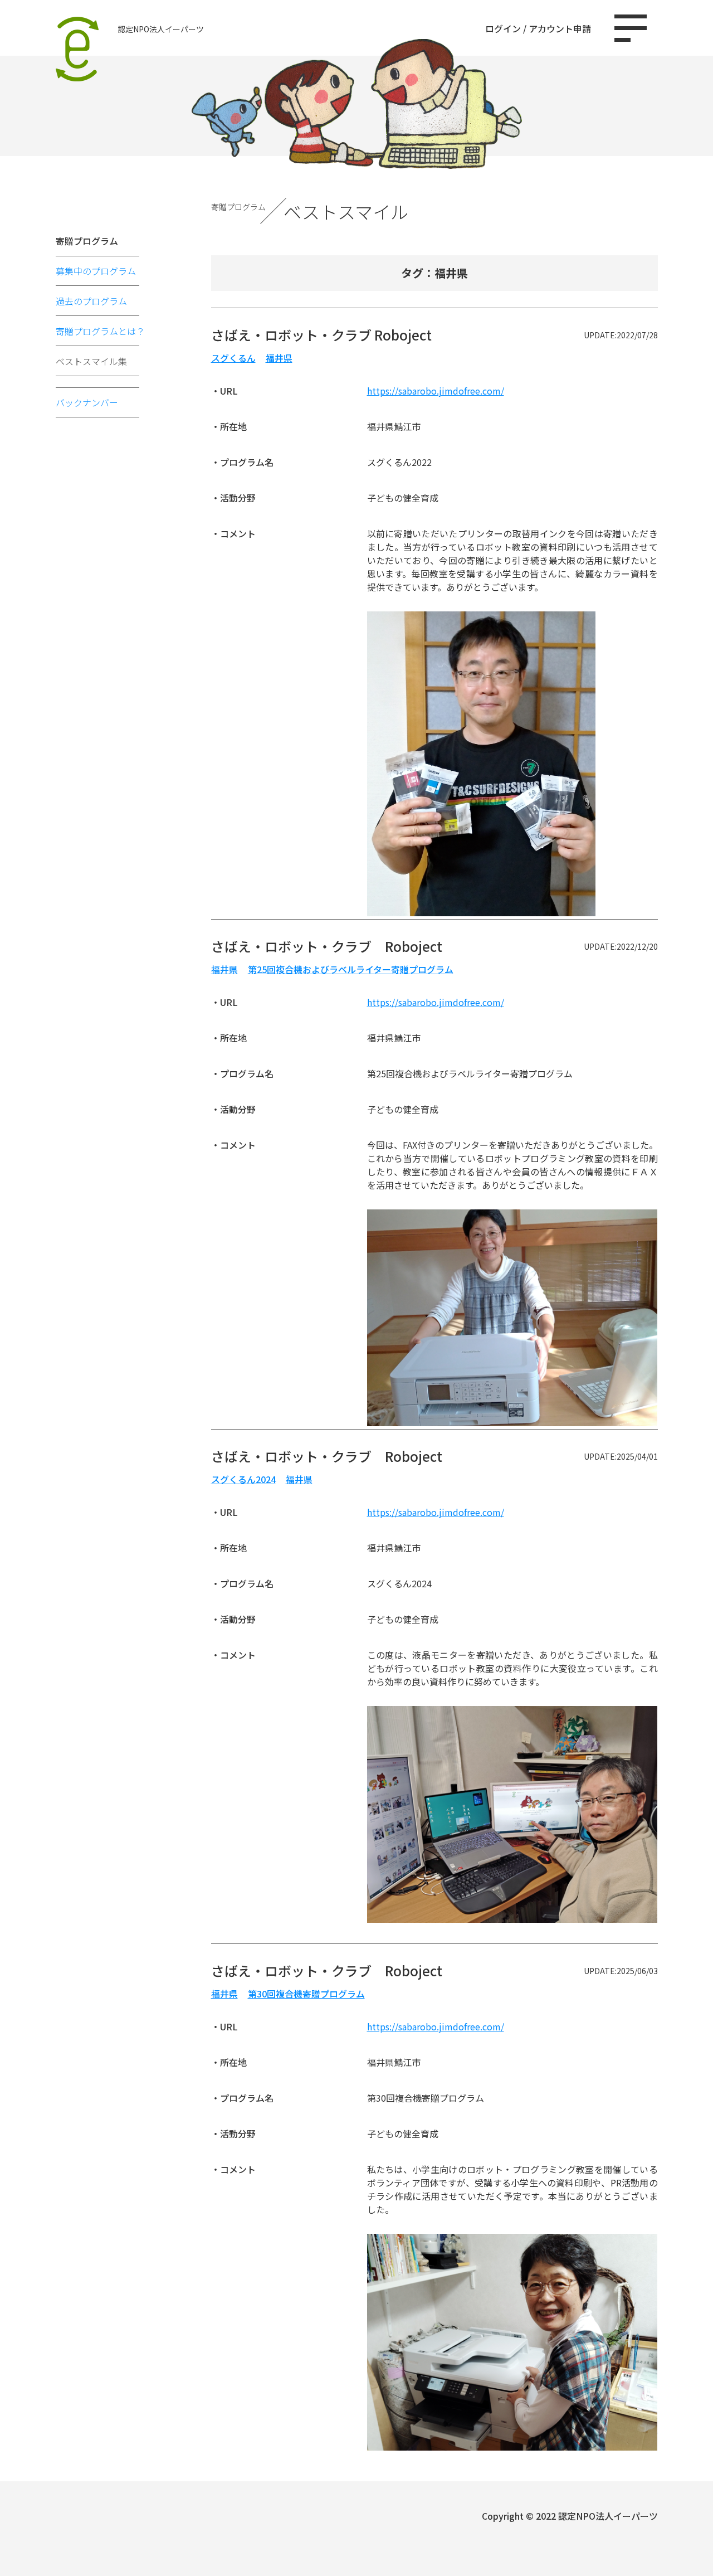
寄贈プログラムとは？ (100, 331)
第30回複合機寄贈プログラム (306, 1994)
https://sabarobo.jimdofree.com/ (436, 391)
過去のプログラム (91, 301)
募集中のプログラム (96, 271)
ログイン (503, 28)
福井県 (279, 358)
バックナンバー (87, 402)
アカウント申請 (560, 28)
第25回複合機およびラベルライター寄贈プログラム (351, 969)
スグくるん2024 (243, 1479)
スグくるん (233, 358)
